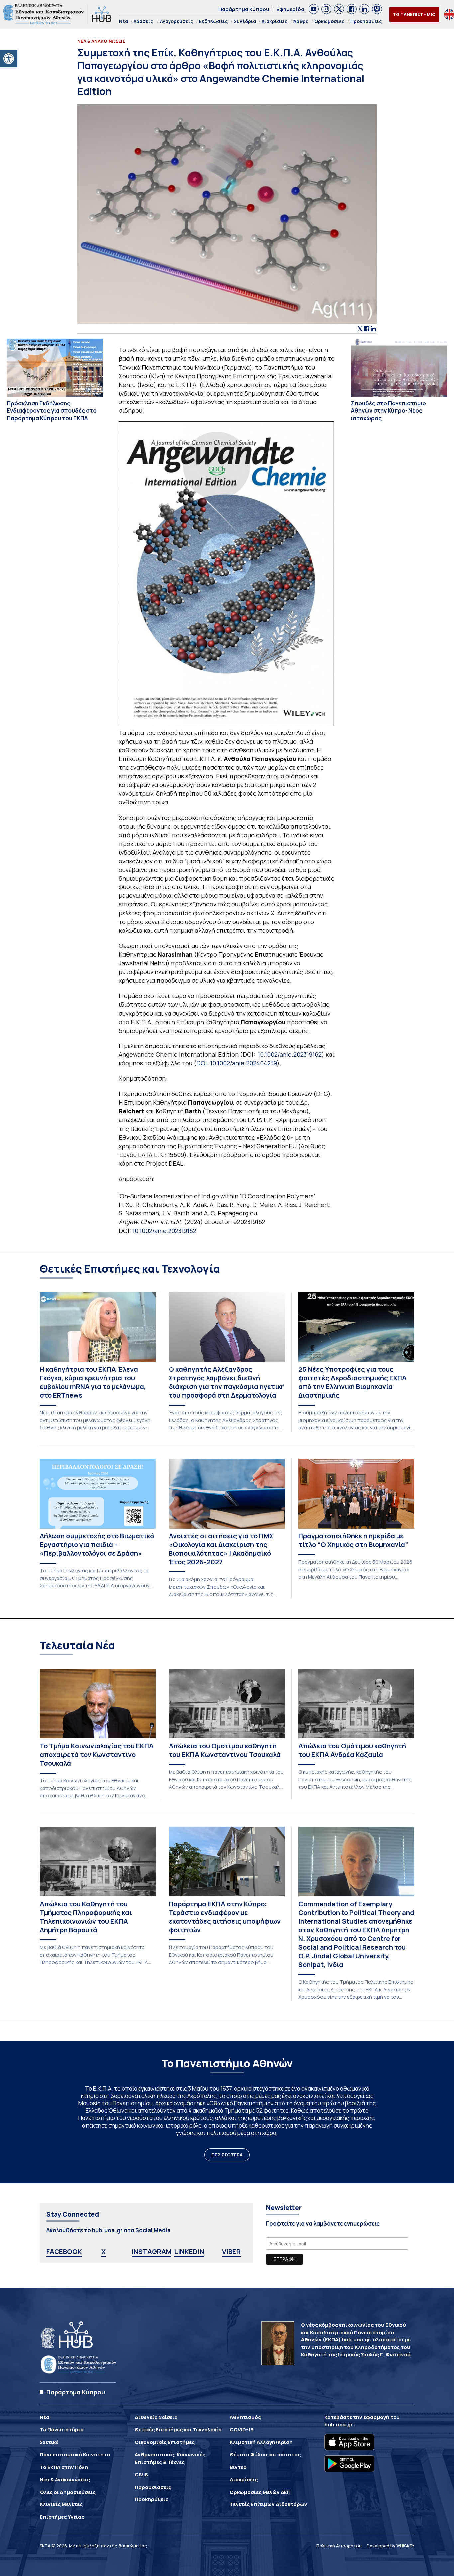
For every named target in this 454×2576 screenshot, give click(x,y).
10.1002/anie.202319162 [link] (290, 1054)
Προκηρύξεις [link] (366, 21)
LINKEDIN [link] (189, 2252)
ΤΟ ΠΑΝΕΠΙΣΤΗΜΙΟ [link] (414, 14)
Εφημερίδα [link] (290, 9)
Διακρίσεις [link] (275, 21)
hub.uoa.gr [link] (339, 2424)
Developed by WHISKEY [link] (391, 2546)
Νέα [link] (123, 21)
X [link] (104, 2252)
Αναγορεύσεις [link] (177, 21)
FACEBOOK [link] (64, 2252)
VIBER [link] (231, 2252)
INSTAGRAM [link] (152, 2252)
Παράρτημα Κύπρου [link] (244, 9)
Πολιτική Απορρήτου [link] (339, 2546)
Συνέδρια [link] (245, 21)
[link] (9, 59)
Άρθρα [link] (301, 21)
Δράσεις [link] (143, 21)
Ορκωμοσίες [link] (330, 21)
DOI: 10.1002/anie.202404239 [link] (237, 1063)
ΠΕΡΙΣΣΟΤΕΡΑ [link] (227, 2155)
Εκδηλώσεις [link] (214, 21)
